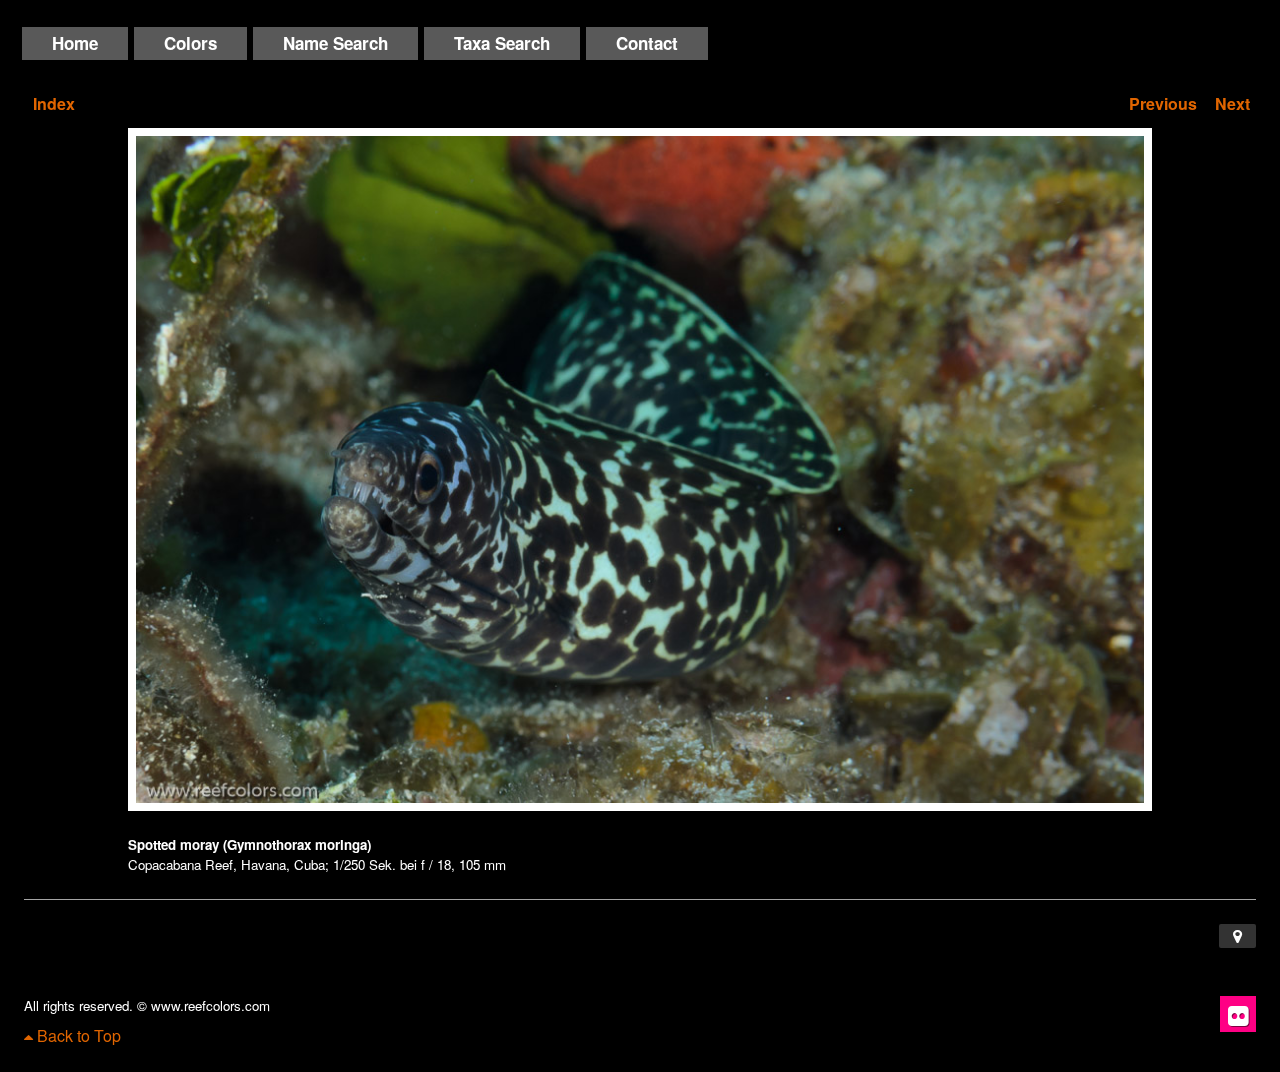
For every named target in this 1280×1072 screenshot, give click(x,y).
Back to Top (77, 1035)
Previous (1163, 103)
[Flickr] (1238, 1014)
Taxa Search (502, 43)
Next (1232, 103)
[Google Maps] (1237, 936)
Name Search (335, 43)
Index (54, 103)
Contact (647, 43)
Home (75, 43)
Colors (190, 43)
